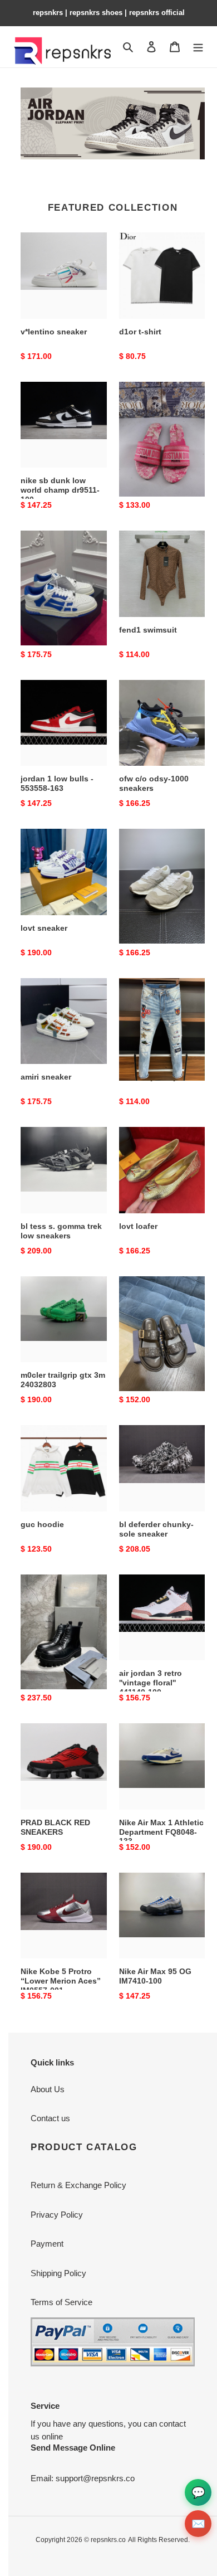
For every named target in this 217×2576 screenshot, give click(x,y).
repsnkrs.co (108, 2540)
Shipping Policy (58, 2273)
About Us (48, 2089)
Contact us (50, 2118)
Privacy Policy (57, 2215)
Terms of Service (61, 2302)
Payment (47, 2244)
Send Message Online (73, 2448)
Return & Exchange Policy (78, 2185)
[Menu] (198, 47)
